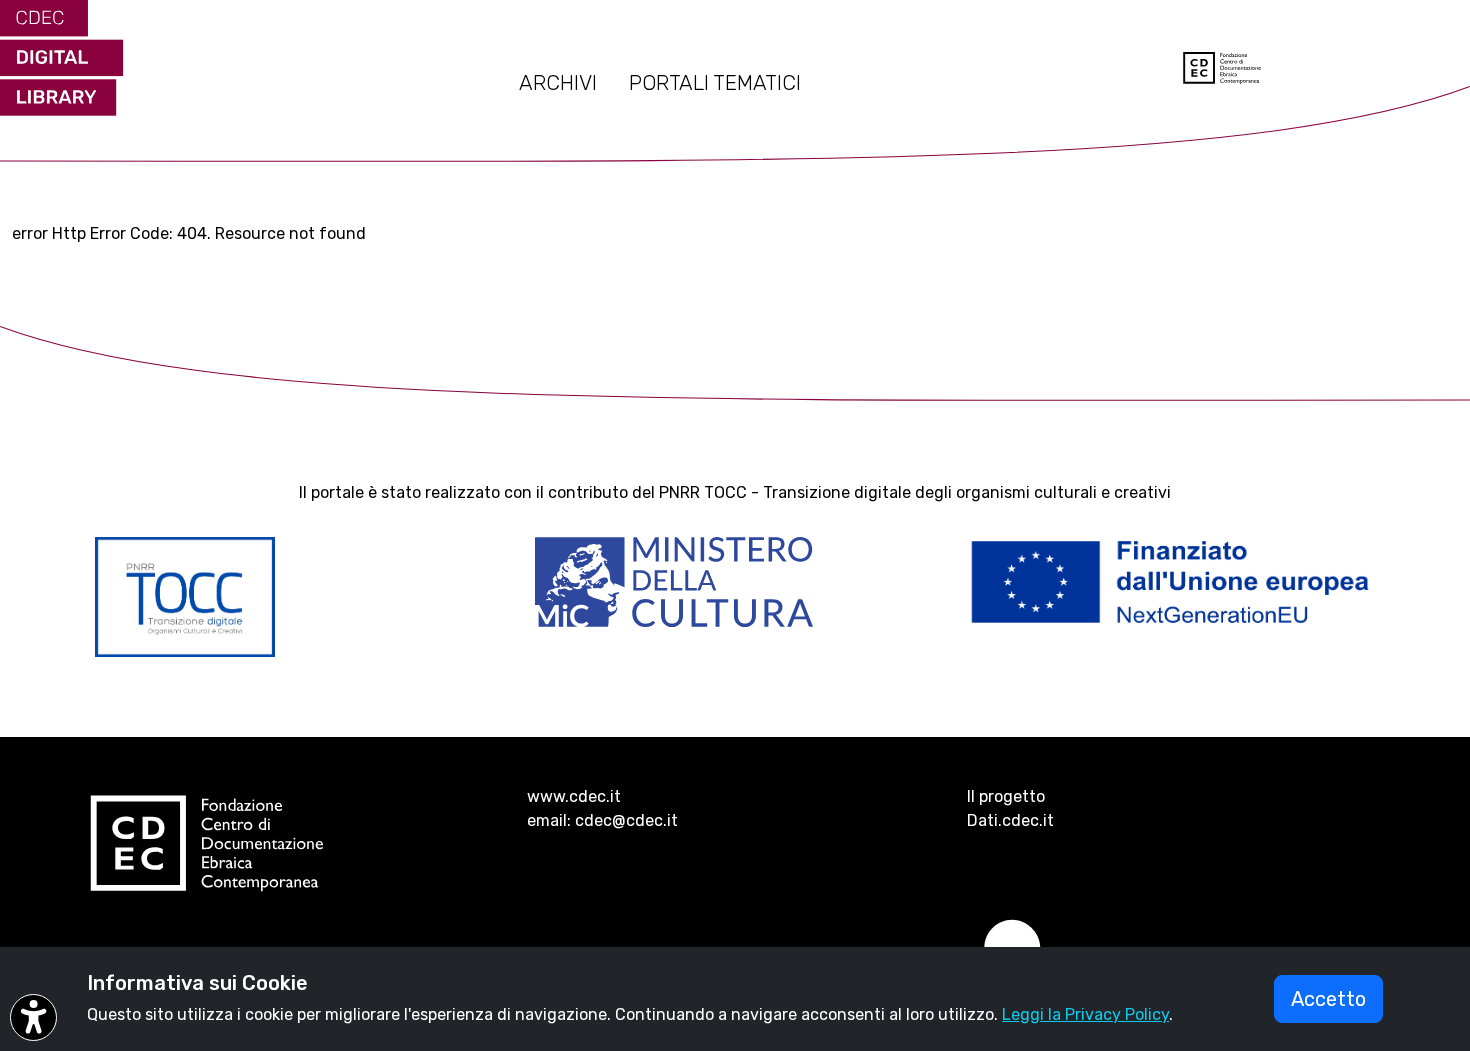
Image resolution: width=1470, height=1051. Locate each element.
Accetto (1328, 999)
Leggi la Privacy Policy (1085, 1014)
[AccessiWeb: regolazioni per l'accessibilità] (33, 1017)
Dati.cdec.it (1010, 820)
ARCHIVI (558, 83)
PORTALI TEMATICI (715, 83)
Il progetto (1006, 796)
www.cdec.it (574, 796)
